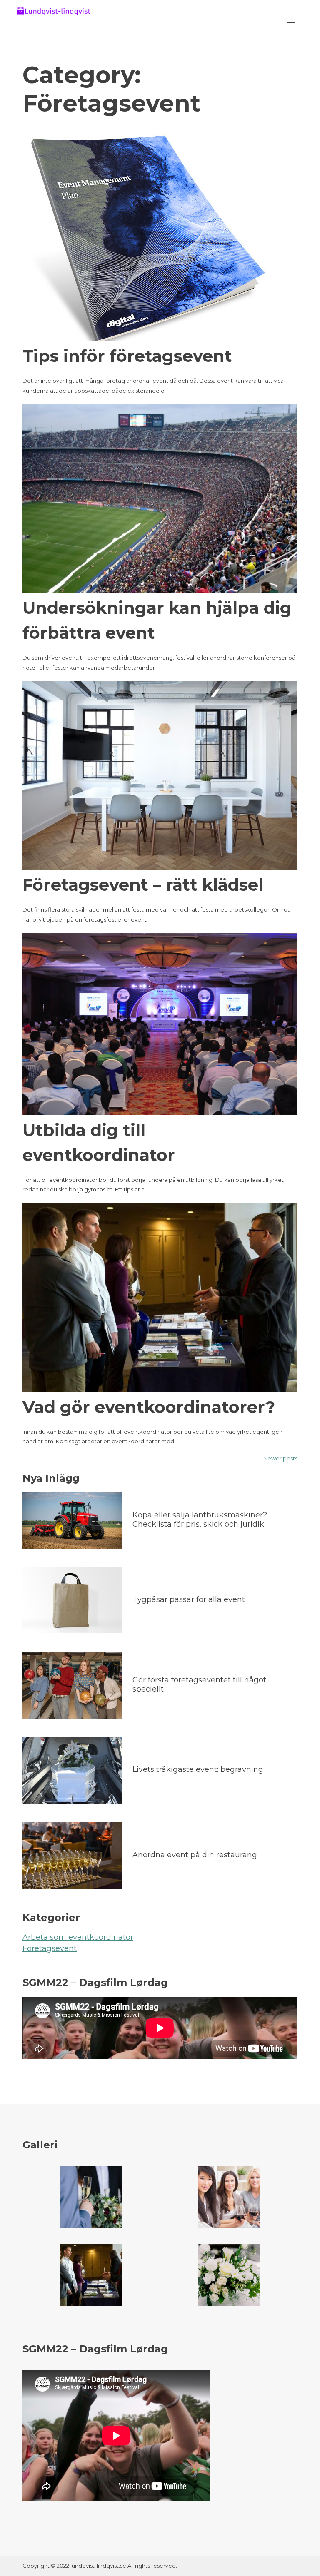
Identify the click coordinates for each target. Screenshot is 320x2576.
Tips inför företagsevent (127, 356)
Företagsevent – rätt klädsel (143, 885)
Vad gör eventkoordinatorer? (149, 1407)
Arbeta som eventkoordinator (78, 1937)
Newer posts (280, 1458)
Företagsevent (50, 1948)
